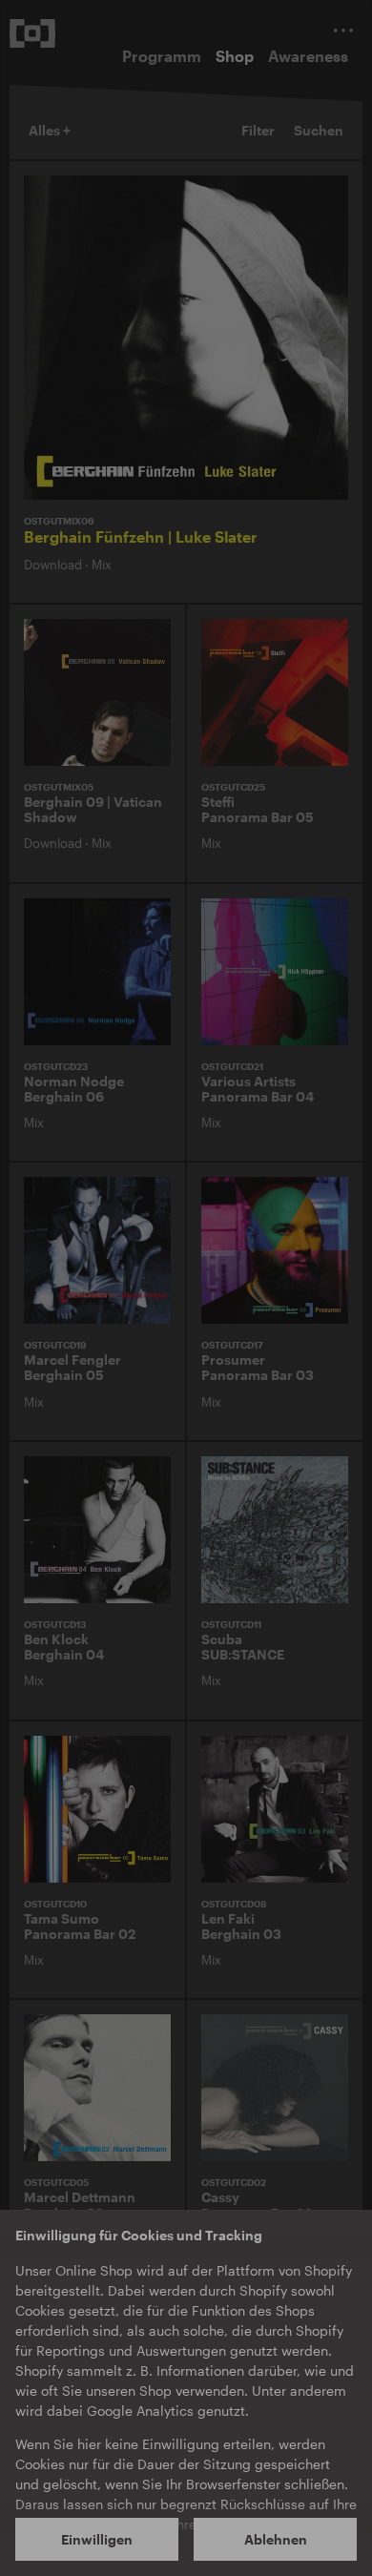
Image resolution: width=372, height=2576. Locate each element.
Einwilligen (97, 2539)
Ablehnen (276, 2539)
